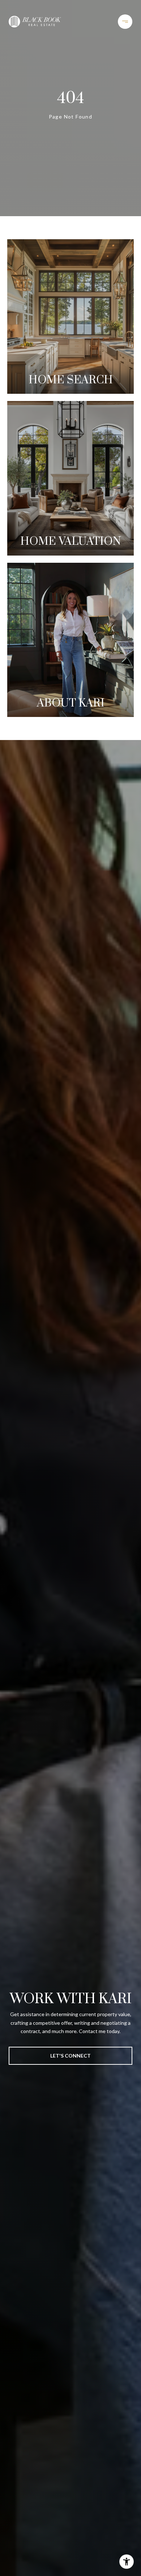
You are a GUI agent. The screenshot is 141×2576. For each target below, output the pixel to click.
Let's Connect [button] (70, 2056)
